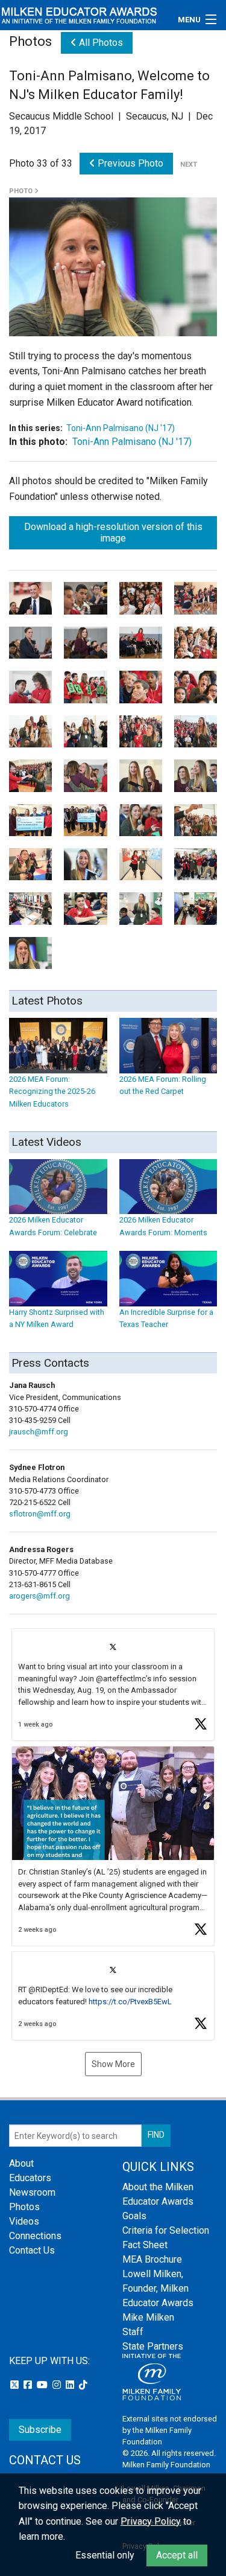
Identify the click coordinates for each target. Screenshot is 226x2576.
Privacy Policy (151, 2521)
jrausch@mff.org (39, 1432)
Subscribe (40, 2430)
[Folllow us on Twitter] (16, 2385)
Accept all (177, 2555)
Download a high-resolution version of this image (113, 532)
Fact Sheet (145, 2245)
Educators (30, 2178)
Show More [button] (113, 2064)
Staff (133, 2332)
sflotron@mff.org (40, 1514)
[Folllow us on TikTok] (83, 2385)
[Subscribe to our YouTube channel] (43, 2385)
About (21, 2163)
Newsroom (32, 2192)
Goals (134, 2216)
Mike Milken (148, 2317)
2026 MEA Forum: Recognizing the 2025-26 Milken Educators (52, 1091)
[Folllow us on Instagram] (58, 2385)
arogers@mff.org (39, 1596)
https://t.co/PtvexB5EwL (130, 2002)
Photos (24, 2207)
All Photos (100, 43)
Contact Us (32, 2250)
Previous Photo (129, 163)
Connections (35, 2236)
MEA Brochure (152, 2259)
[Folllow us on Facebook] (29, 2385)
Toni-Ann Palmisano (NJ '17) (121, 428)
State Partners (153, 2346)
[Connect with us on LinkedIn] (71, 2385)
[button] (113, 1685)
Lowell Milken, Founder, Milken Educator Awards (158, 2288)
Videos (24, 2221)
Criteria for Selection (166, 2230)
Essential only (105, 2555)
